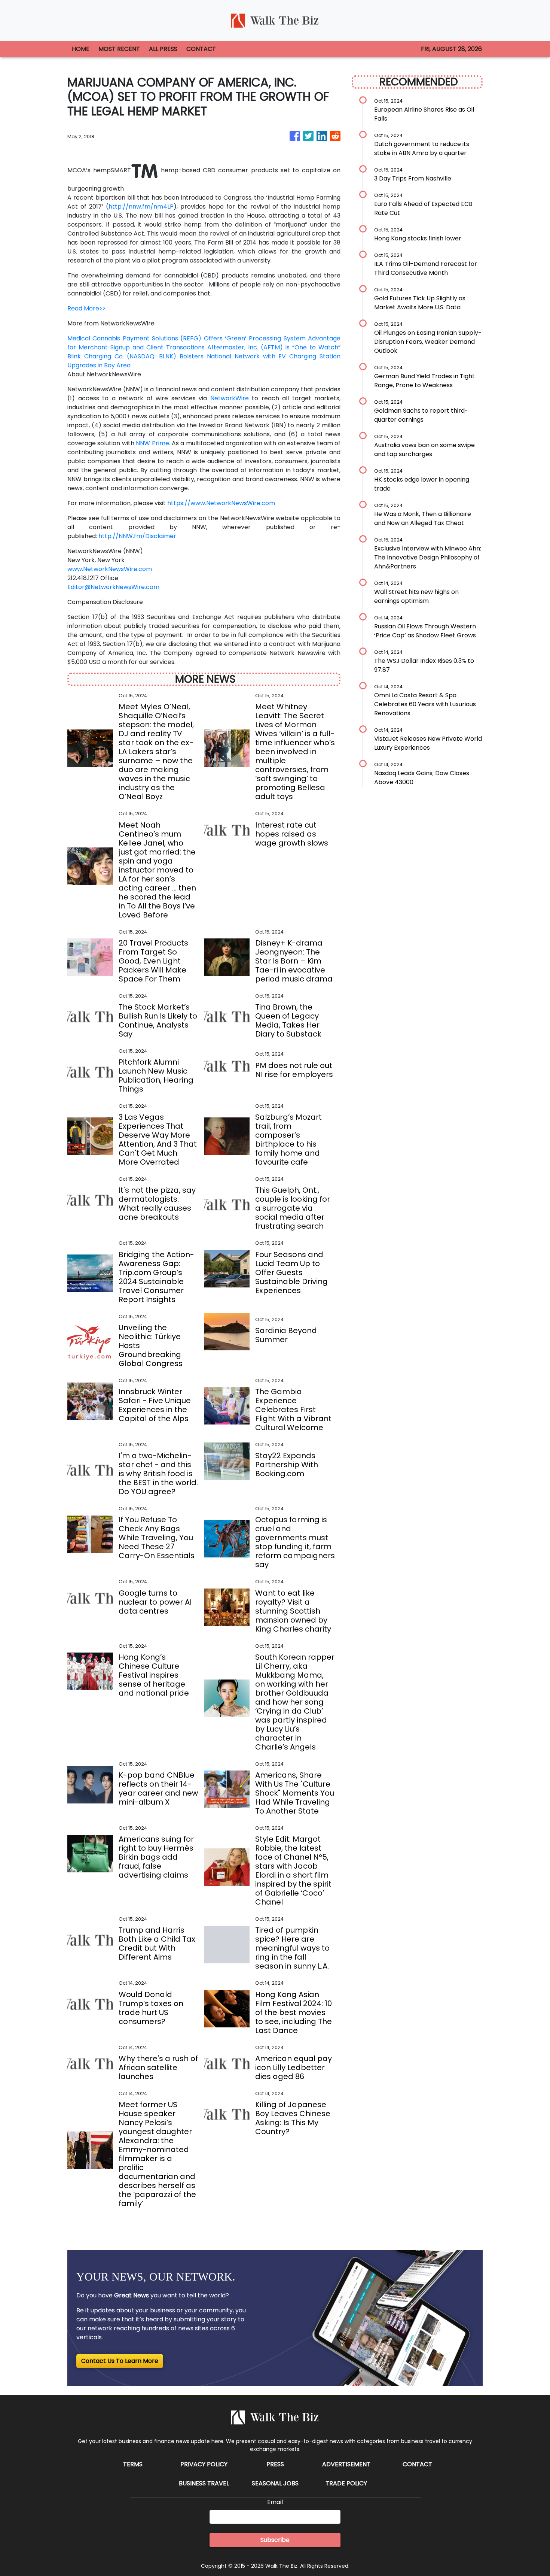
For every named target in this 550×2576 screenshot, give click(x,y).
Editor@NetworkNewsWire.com (113, 587)
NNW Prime (152, 443)
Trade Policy (346, 2483)
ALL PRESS (163, 49)
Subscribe (275, 2540)
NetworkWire (230, 398)
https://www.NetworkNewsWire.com (221, 503)
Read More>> (87, 308)
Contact (417, 2464)
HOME (81, 49)
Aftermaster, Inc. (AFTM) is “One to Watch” (274, 347)
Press (275, 2464)
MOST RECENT (119, 49)
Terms (133, 2464)
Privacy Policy (204, 2464)
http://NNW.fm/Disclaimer (137, 536)
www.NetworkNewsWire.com (110, 569)
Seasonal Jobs (275, 2483)
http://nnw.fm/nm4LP (141, 207)
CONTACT (201, 49)
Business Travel (204, 2483)
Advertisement (346, 2464)
